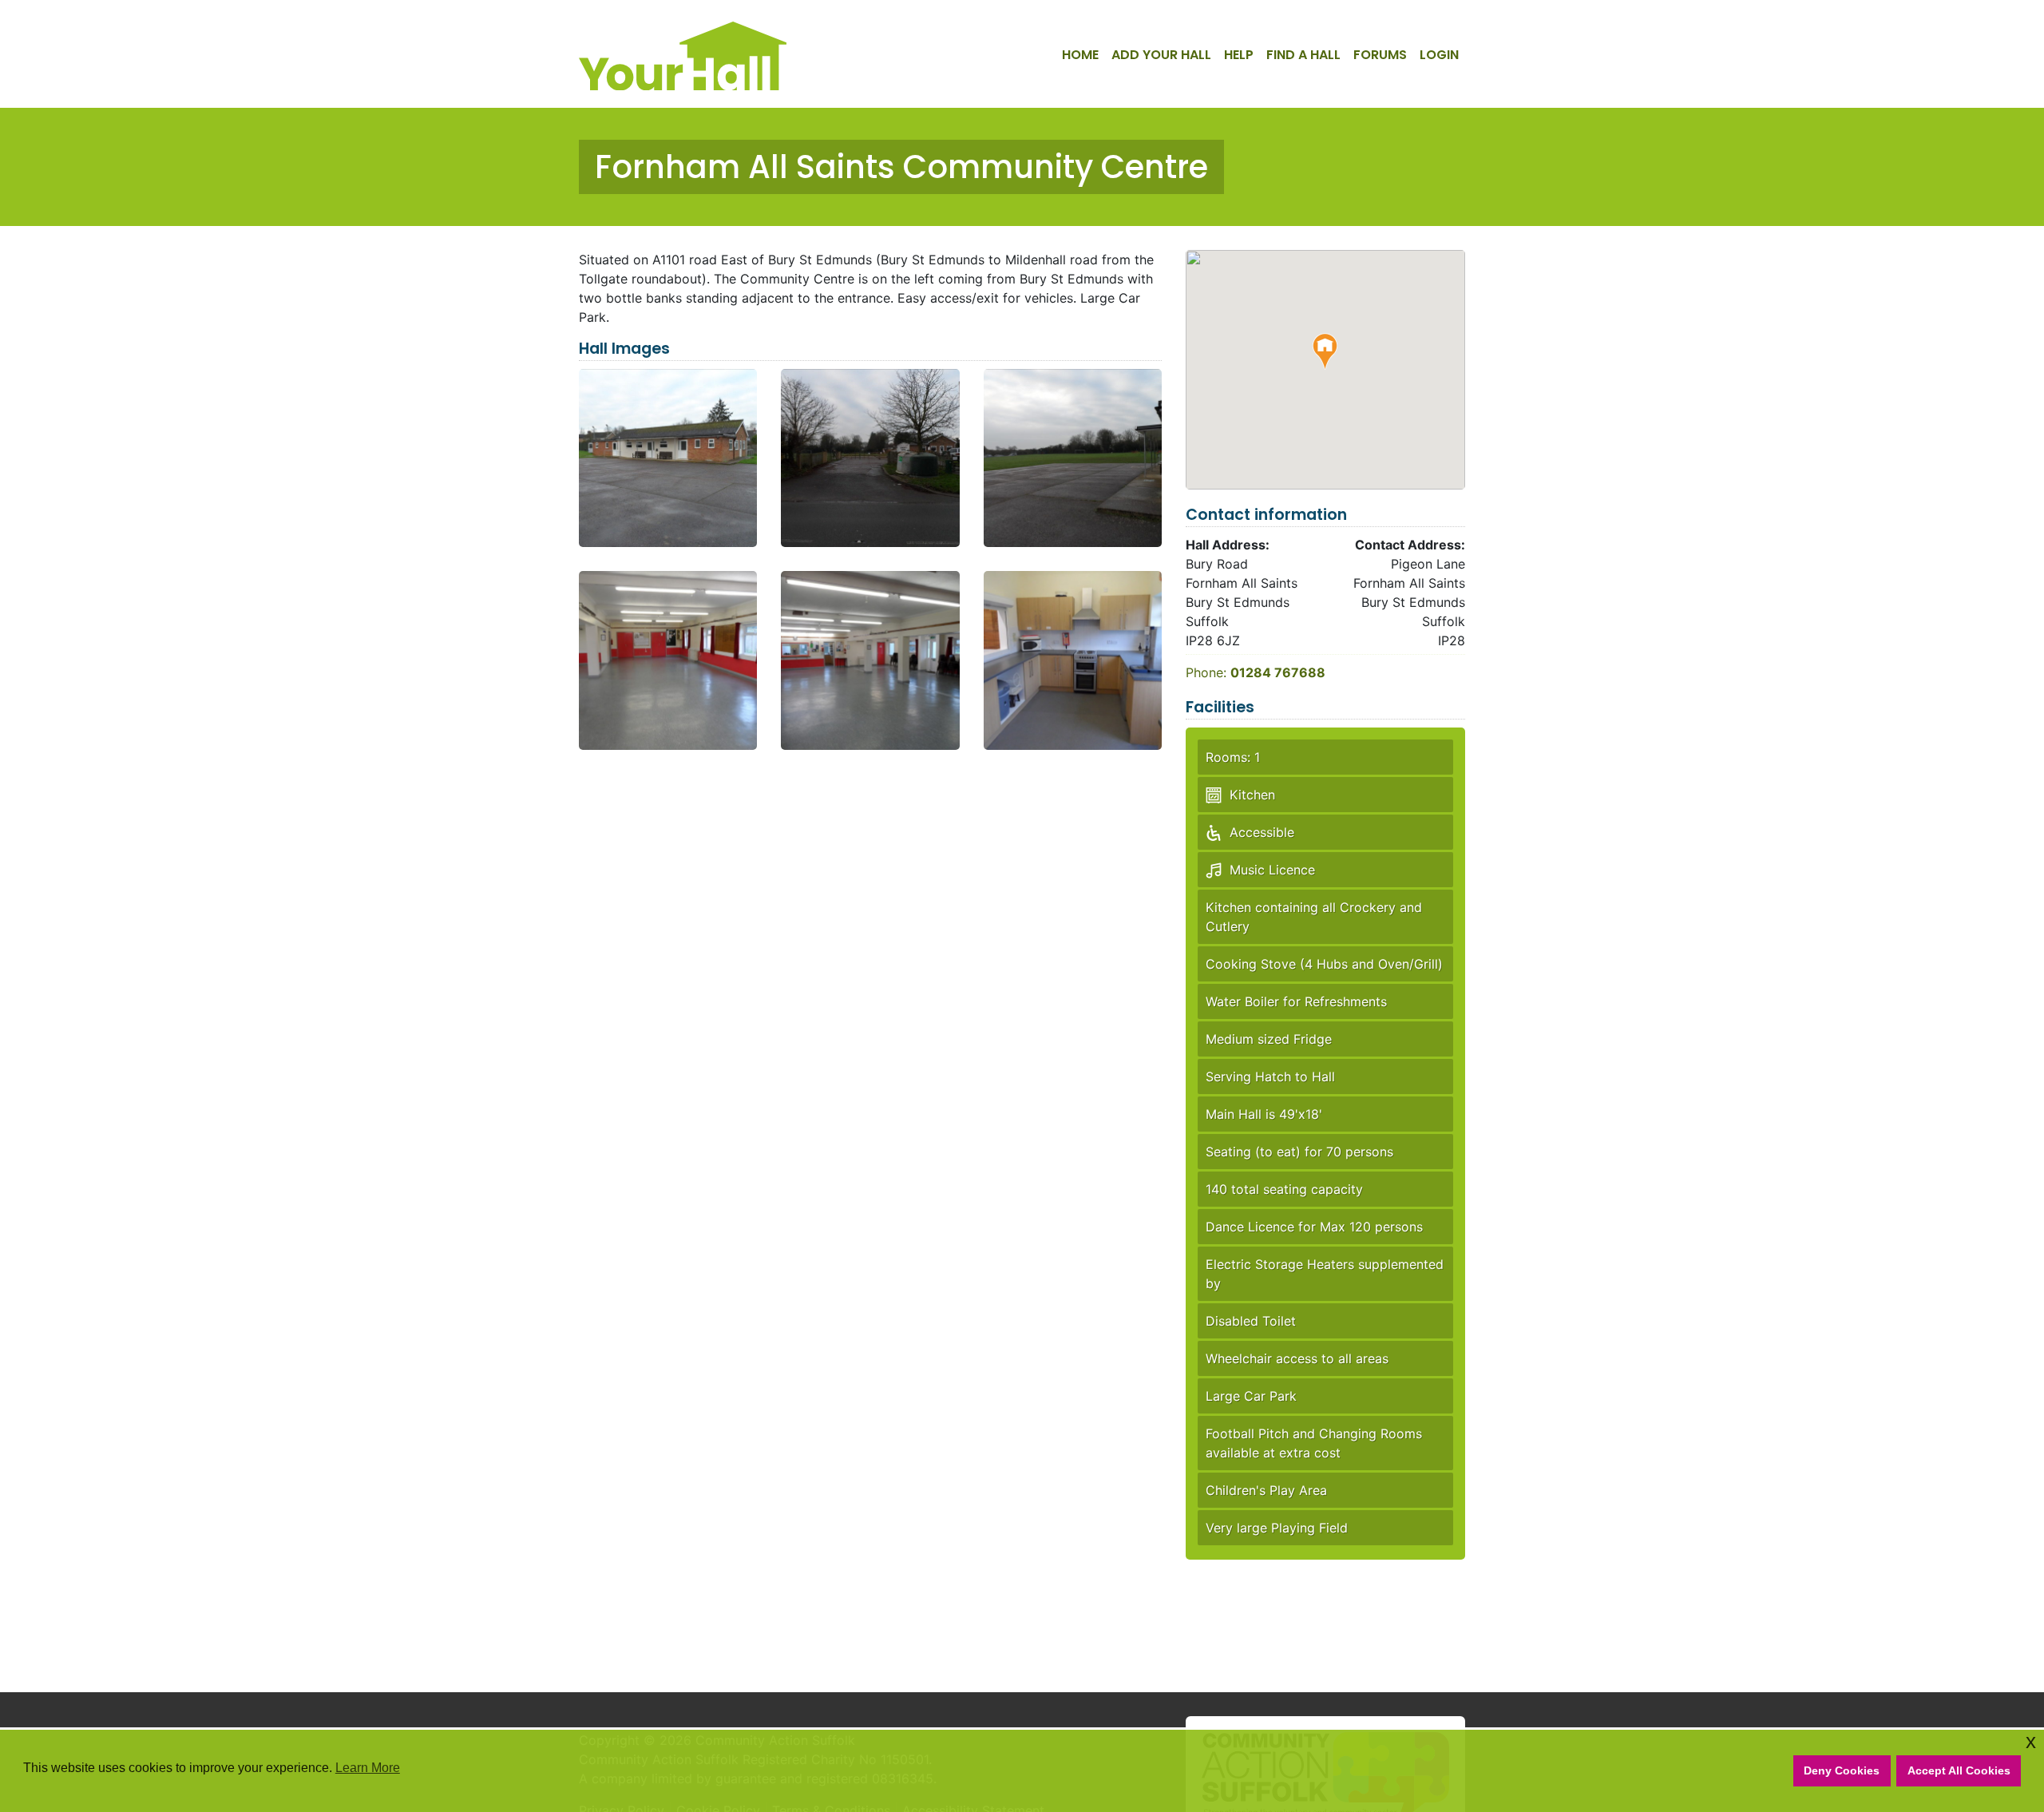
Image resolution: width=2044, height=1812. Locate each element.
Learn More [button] (368, 1768)
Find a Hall (1303, 55)
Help (1239, 55)
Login (1439, 55)
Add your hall (1161, 55)
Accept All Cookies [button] (1959, 1770)
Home (1080, 55)
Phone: (1256, 672)
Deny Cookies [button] (1842, 1770)
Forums (1380, 55)
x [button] (2031, 1741)
